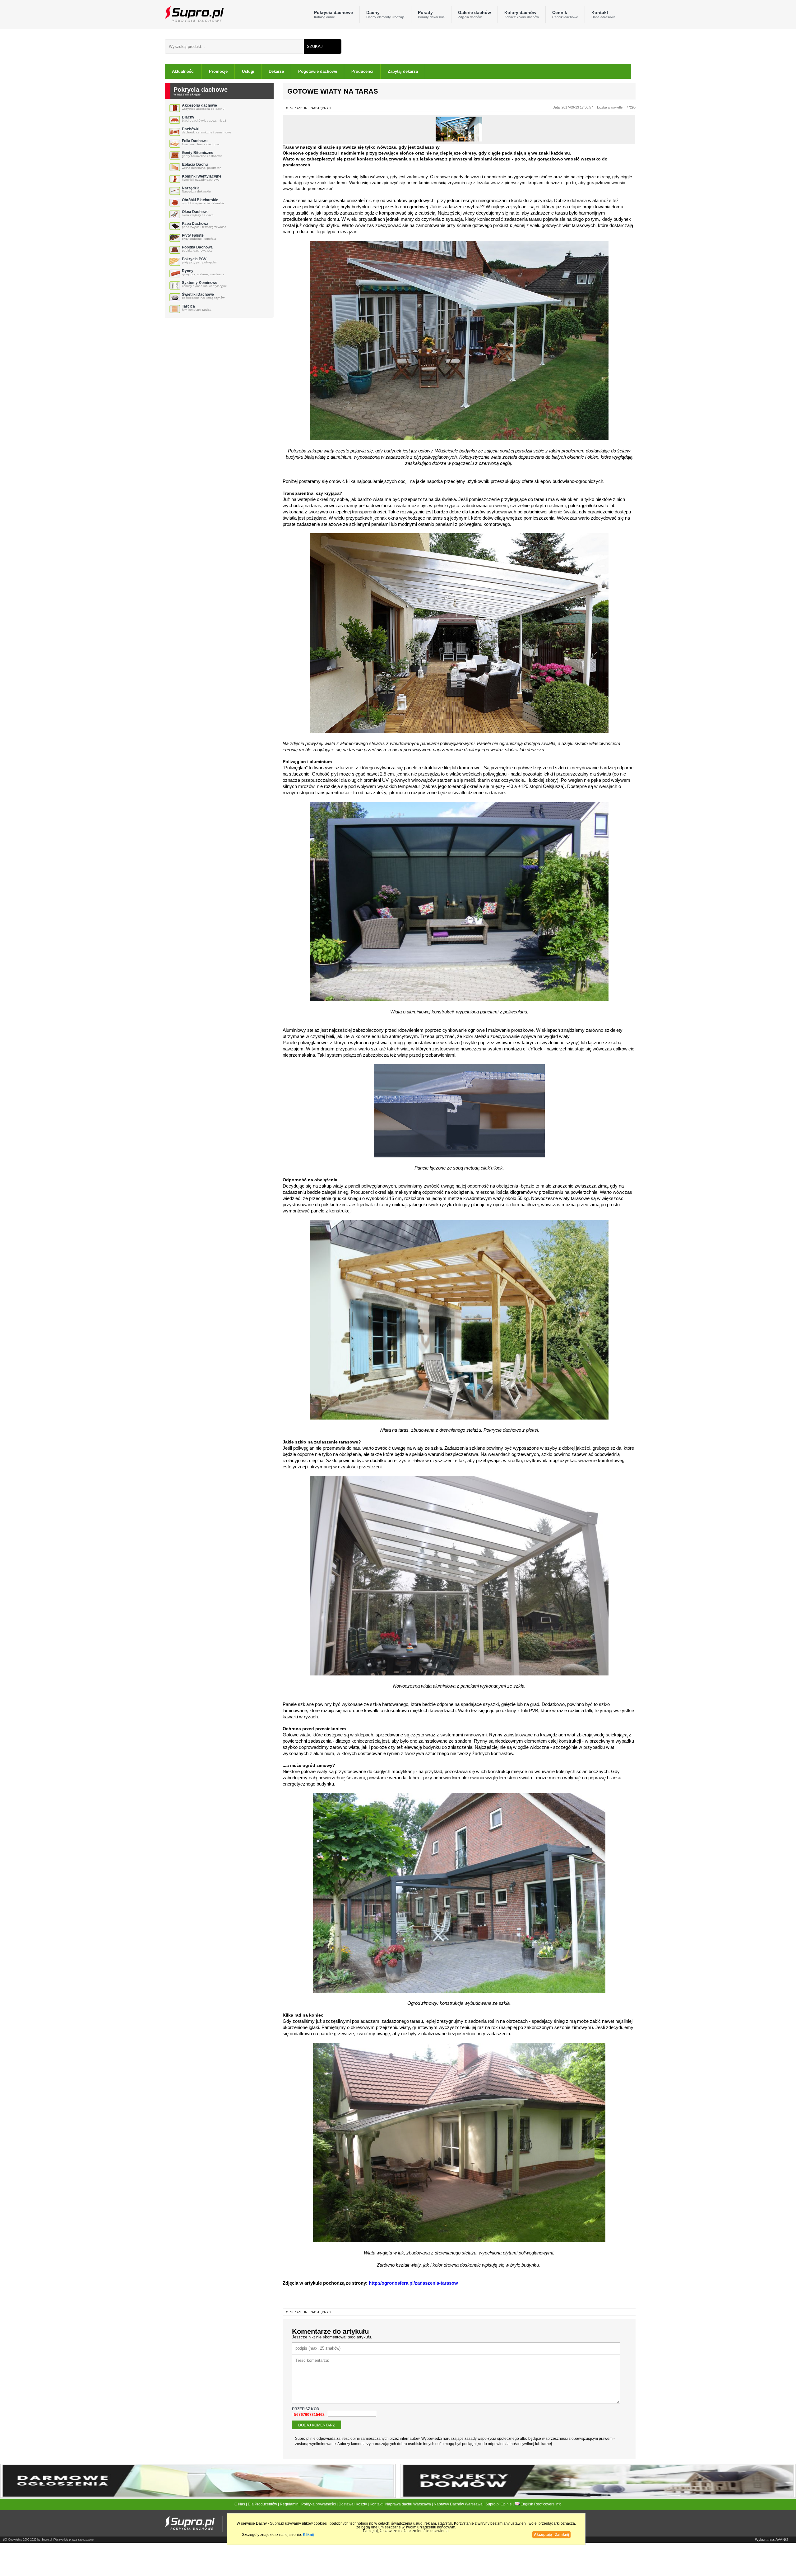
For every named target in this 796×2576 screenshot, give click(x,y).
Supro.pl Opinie (499, 2504)
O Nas (240, 2504)
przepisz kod (306, 2409)
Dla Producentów (262, 2504)
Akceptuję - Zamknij (551, 2535)
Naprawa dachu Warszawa (408, 2504)
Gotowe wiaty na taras (333, 91)
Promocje (218, 71)
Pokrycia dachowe (333, 14)
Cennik (565, 14)
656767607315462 (308, 2415)
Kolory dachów (522, 14)
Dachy (385, 14)
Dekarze (276, 71)
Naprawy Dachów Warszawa (458, 2504)
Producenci (362, 71)
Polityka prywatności (319, 2504)
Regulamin (289, 2504)
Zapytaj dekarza (403, 71)
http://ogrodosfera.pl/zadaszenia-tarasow (413, 2283)
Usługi (248, 71)
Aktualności (183, 71)
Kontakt (603, 14)
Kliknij (308, 2535)
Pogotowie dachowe (318, 71)
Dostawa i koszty (353, 2504)
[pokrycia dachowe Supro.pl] (194, 14)
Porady (431, 14)
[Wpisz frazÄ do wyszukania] (234, 46)
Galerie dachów (474, 14)
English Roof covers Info (541, 2504)
